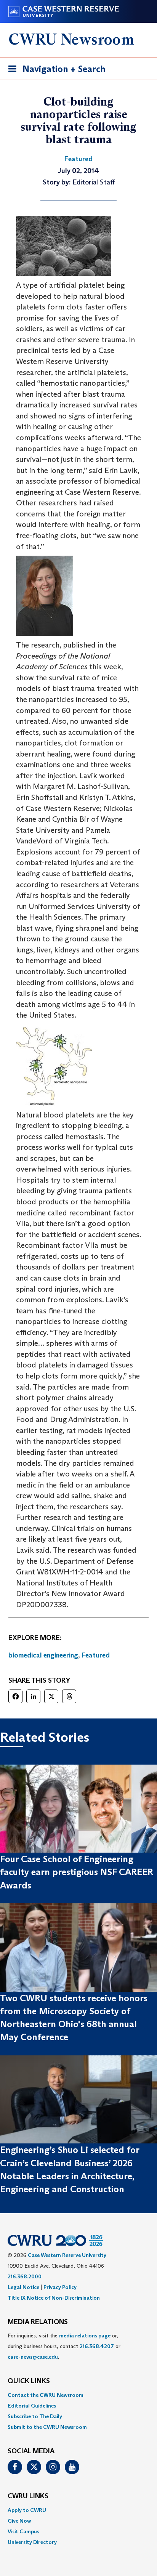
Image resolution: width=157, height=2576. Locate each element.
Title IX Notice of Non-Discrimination (54, 2298)
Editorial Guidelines (32, 2406)
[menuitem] (78, 2395)
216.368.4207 (97, 2346)
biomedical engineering (43, 1655)
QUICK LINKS (29, 2381)
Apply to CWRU (27, 2510)
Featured (96, 1655)
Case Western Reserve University (67, 2255)
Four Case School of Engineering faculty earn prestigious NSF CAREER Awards (77, 1872)
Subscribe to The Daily (35, 2416)
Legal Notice (23, 2287)
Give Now (19, 2521)
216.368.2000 (25, 2276)
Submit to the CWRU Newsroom (47, 2427)
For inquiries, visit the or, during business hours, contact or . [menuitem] (64, 2346)
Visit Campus (23, 2531)
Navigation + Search (54, 71)
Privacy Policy (60, 2287)
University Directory (32, 2542)
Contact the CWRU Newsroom (46, 2395)
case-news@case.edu (33, 2357)
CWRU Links (28, 2496)
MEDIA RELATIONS (38, 2322)
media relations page (85, 2336)
